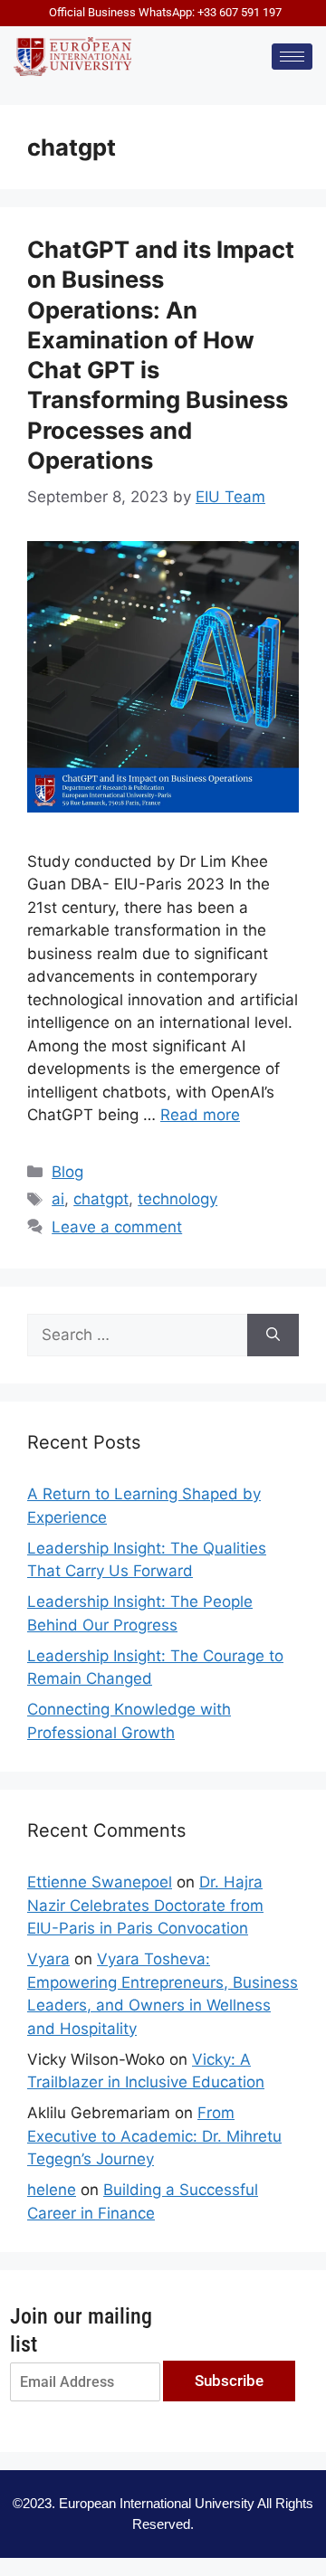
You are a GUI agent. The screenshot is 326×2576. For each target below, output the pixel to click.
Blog (67, 1172)
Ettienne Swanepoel (100, 1882)
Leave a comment (117, 1227)
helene (52, 2190)
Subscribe (229, 2381)
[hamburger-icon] (292, 57)
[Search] (273, 1336)
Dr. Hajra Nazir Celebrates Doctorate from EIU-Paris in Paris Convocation (145, 1905)
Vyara (48, 1959)
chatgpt (101, 1199)
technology (177, 1199)
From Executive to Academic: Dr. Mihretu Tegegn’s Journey (154, 2136)
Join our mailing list (81, 2330)
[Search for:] (137, 1336)
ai (58, 1199)
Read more (200, 1115)
